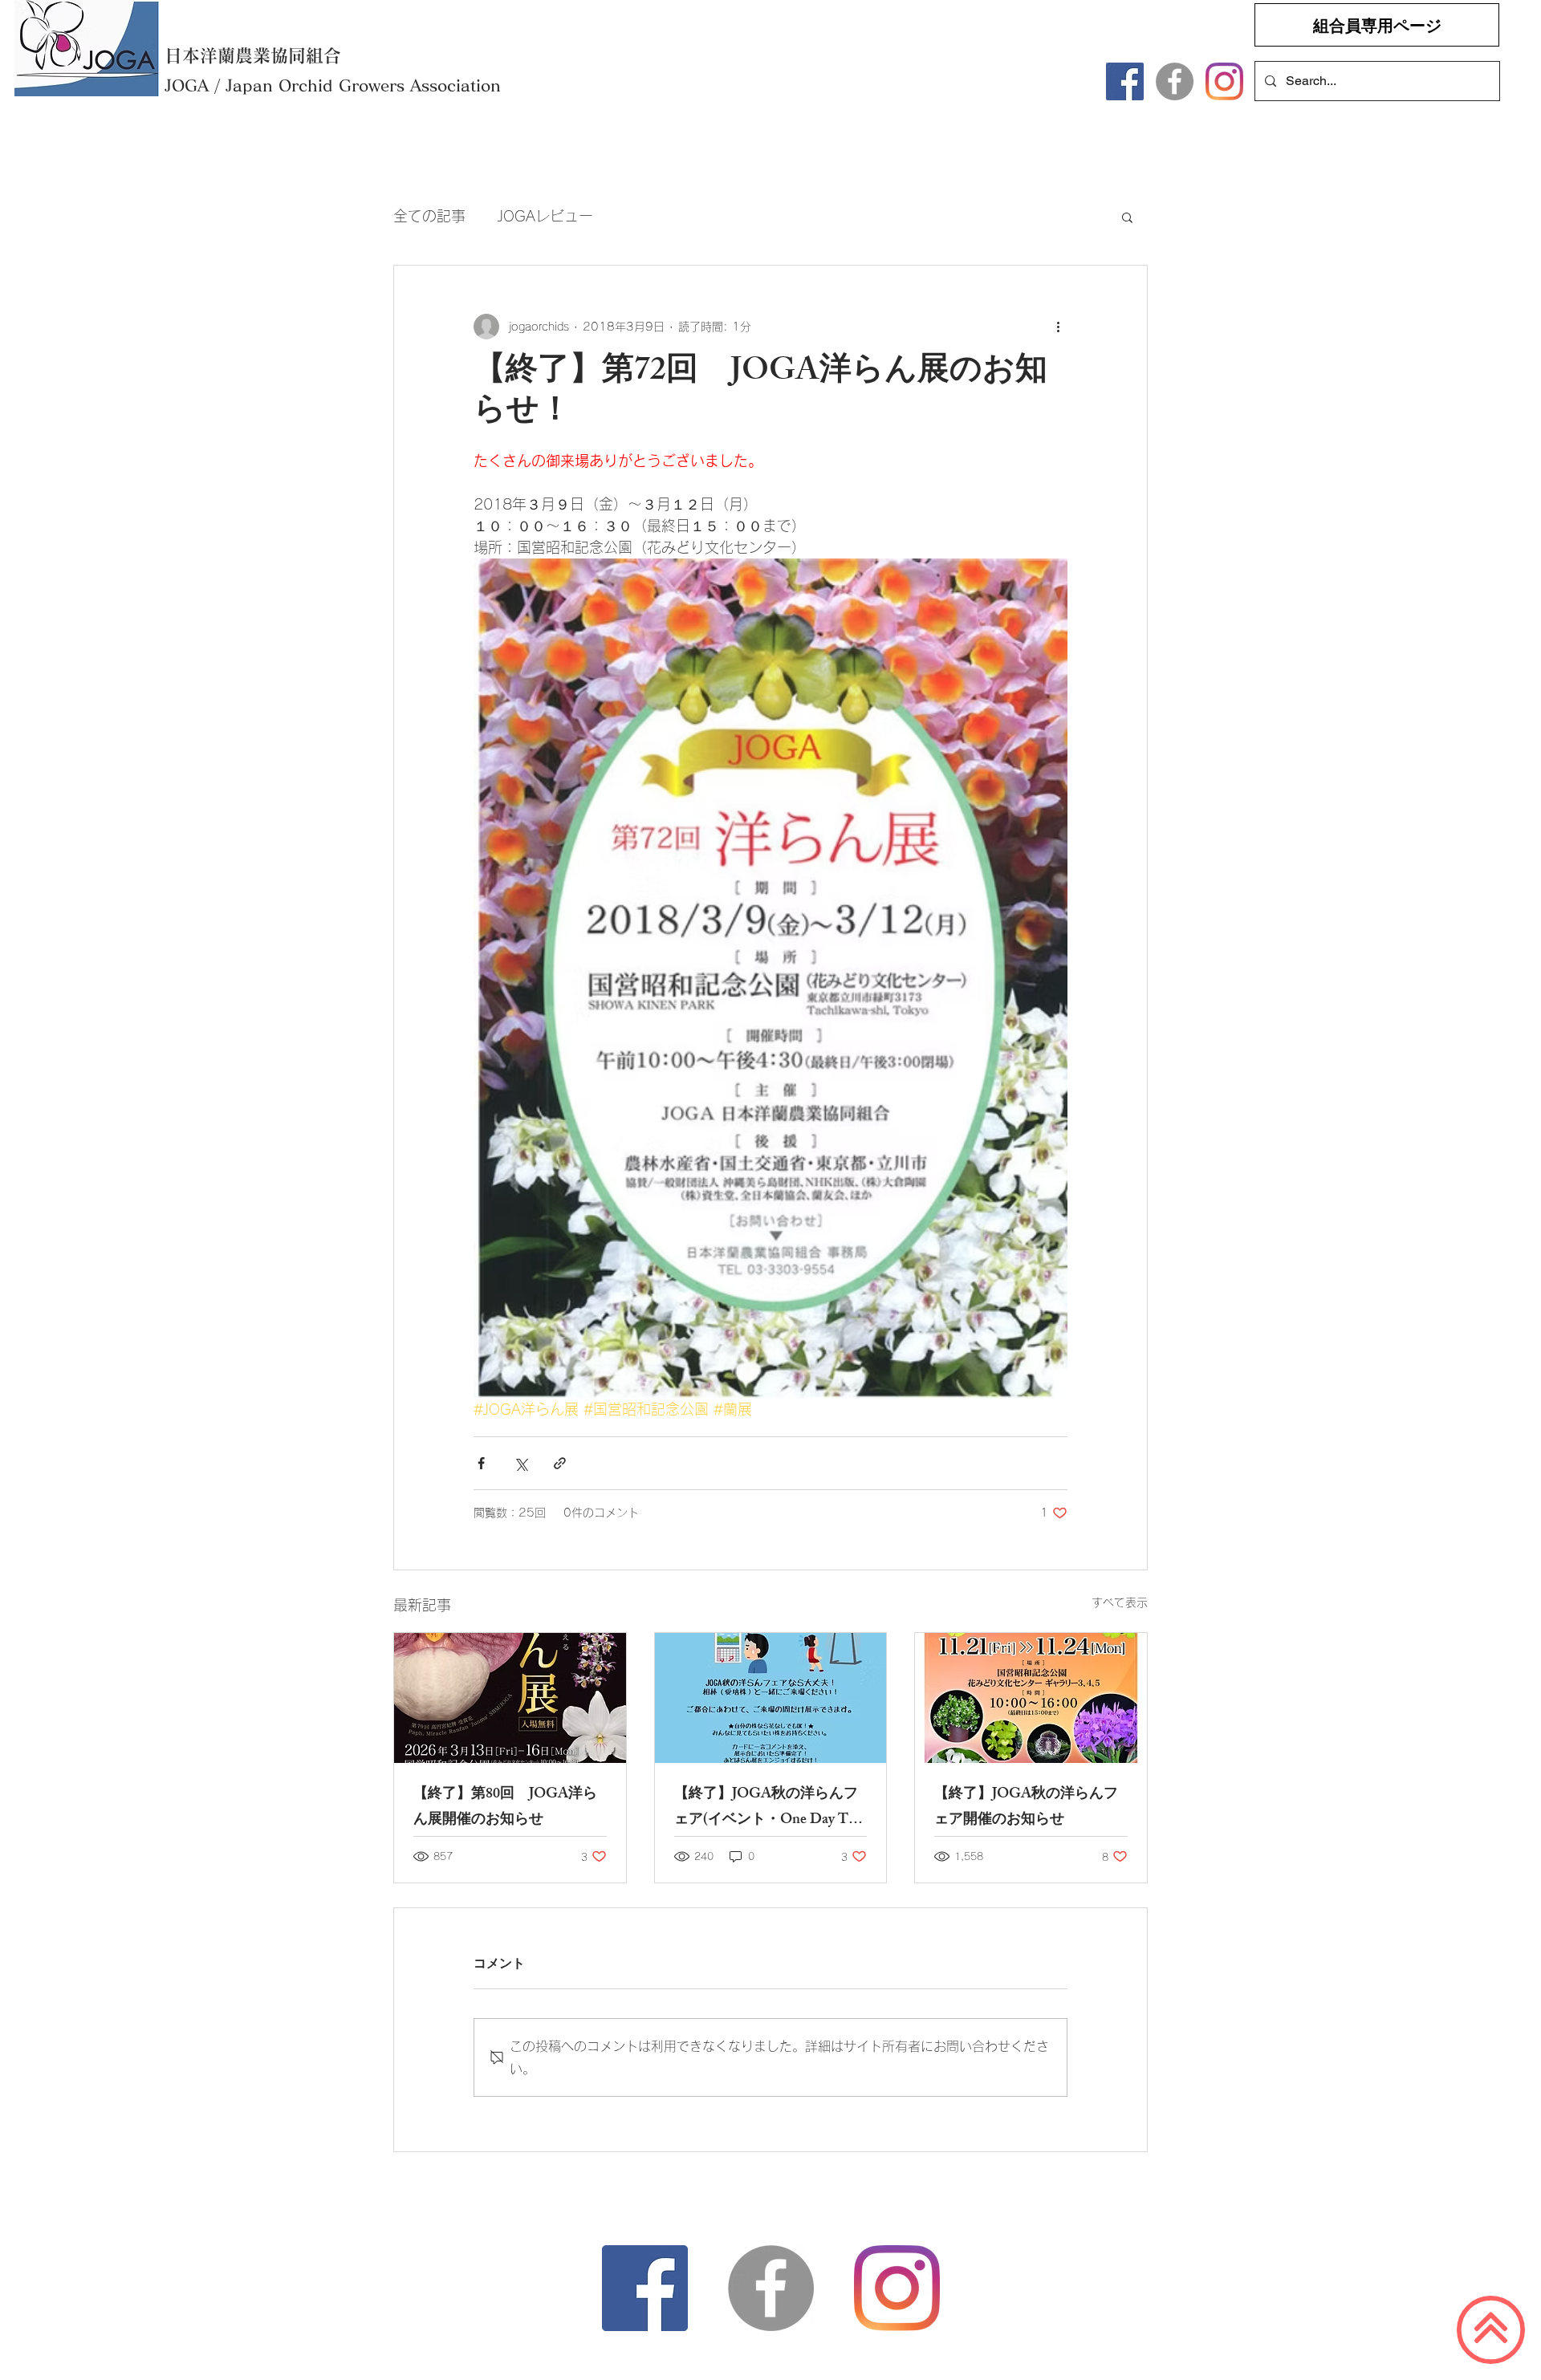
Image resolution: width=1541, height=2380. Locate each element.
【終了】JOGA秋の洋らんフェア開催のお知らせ (1026, 1808)
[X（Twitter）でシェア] (520, 1463)
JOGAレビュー (545, 216)
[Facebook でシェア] (481, 1463)
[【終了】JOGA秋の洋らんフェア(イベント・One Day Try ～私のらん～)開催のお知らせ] (771, 1698)
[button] (1127, 217)
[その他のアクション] (1058, 327)
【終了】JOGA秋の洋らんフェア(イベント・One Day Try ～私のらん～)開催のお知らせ (770, 1808)
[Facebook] (1125, 81)
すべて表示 (1120, 1602)
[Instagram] (1224, 81)
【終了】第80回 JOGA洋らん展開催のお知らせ (505, 1808)
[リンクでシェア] (560, 1463)
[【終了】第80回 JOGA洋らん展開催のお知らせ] (510, 1698)
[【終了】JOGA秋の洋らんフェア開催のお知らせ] (1031, 1698)
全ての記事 (429, 216)
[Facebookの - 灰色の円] (1175, 81)
